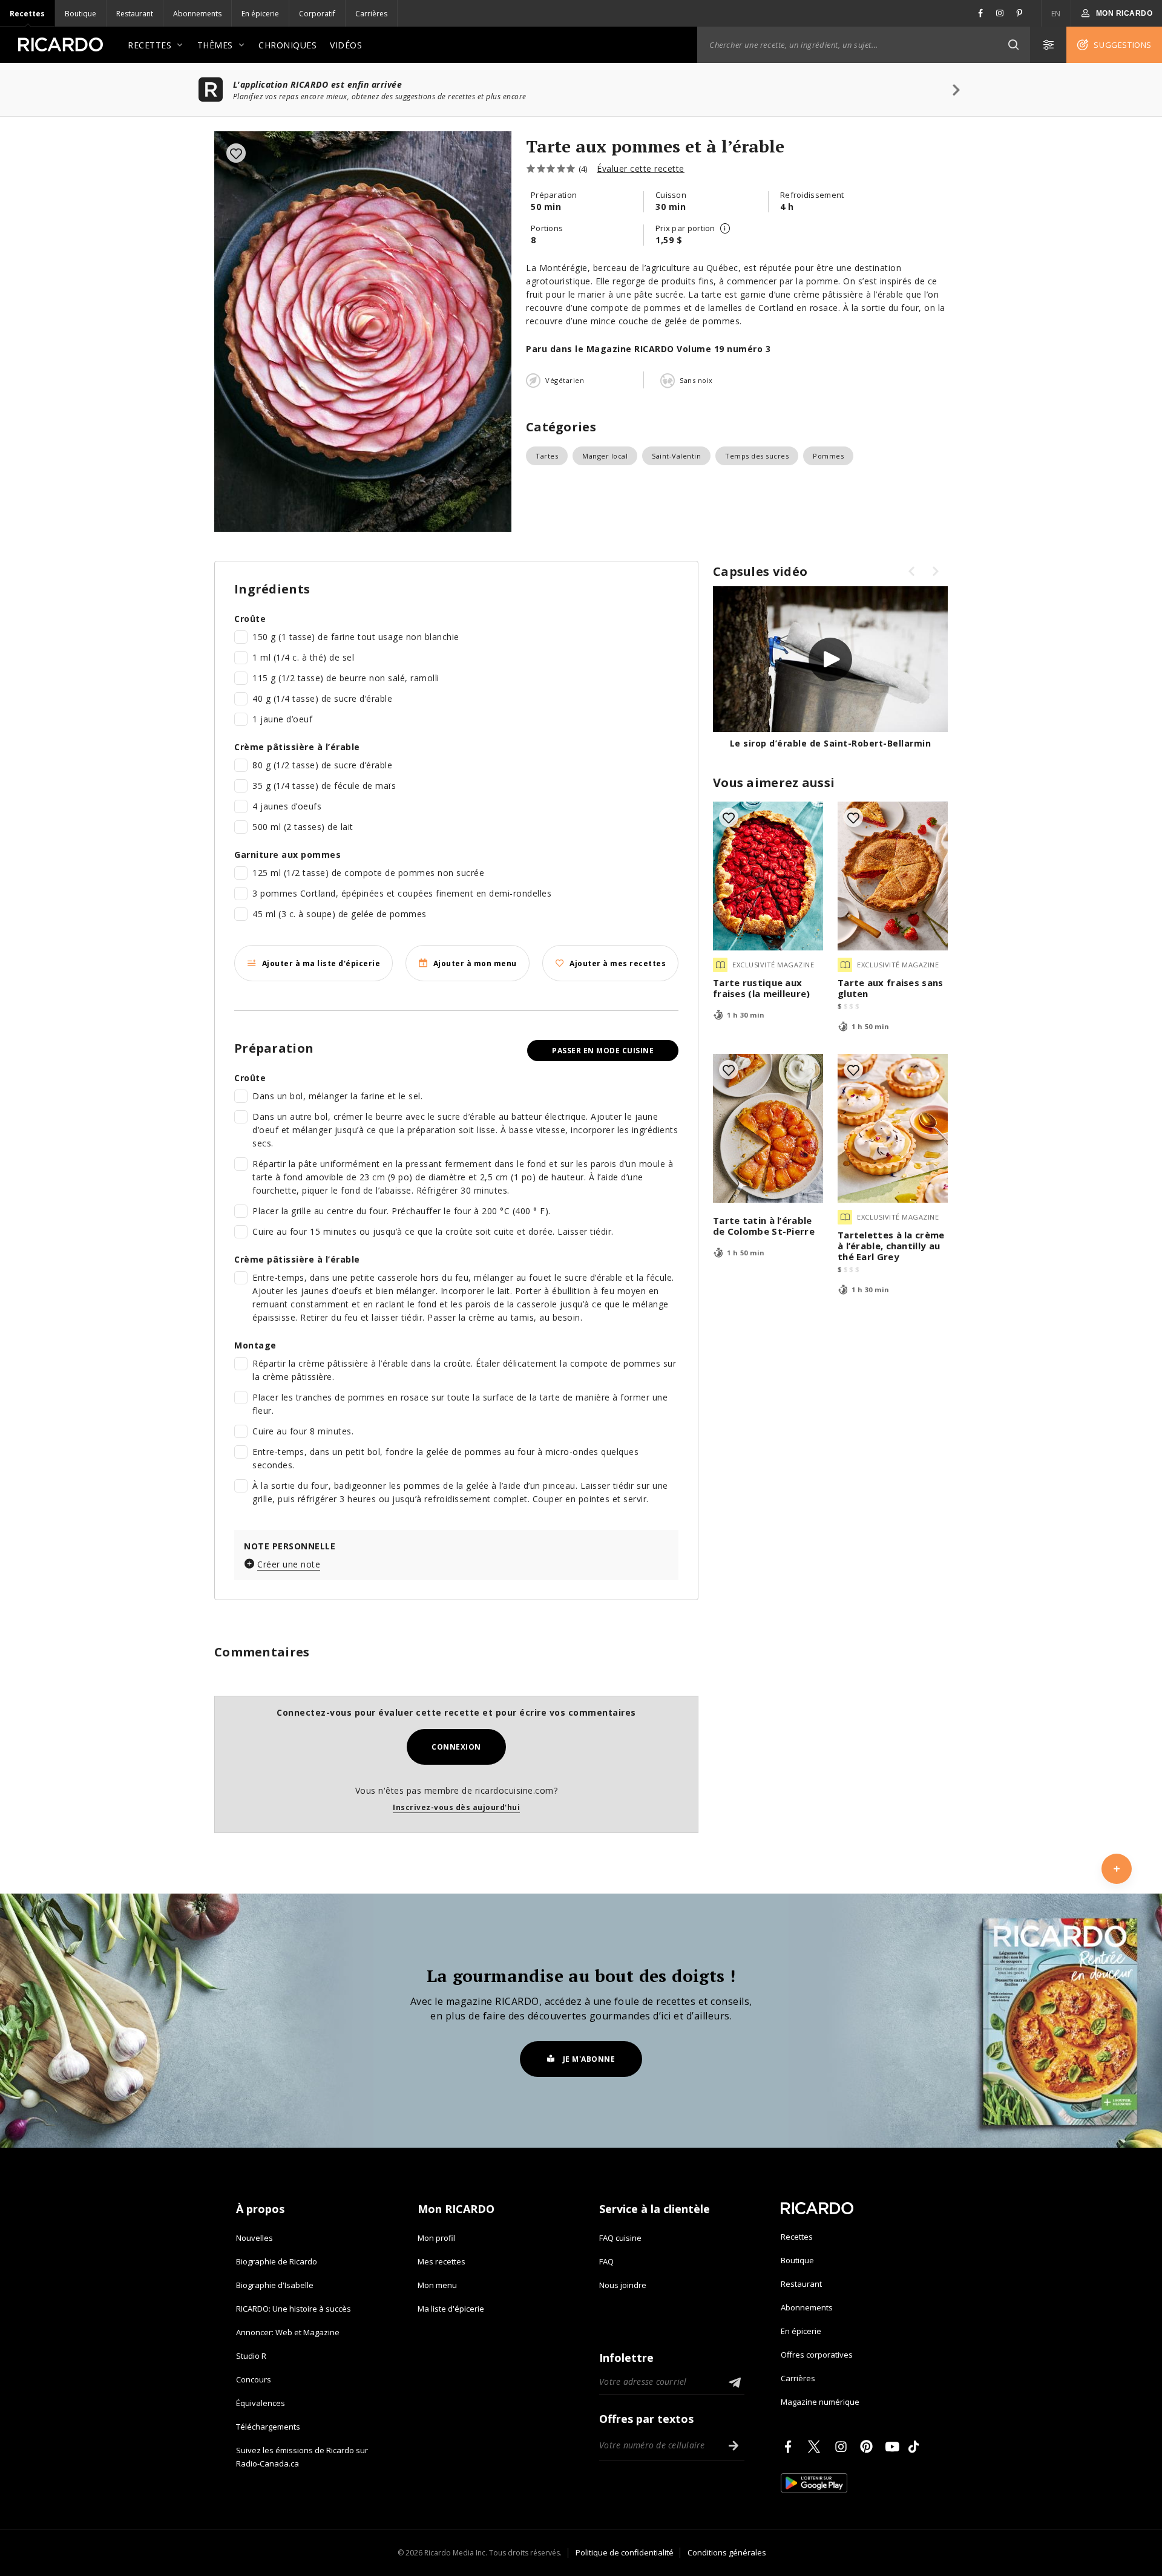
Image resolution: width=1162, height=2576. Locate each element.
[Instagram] (843, 2447)
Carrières (371, 14)
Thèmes (215, 45)
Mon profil (436, 2238)
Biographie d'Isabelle (275, 2285)
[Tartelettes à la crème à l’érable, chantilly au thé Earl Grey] (893, 1128)
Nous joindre (623, 2285)
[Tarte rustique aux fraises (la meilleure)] (768, 876)
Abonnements (197, 14)
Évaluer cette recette (641, 168)
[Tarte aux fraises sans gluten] (893, 876)
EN (1056, 14)
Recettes (27, 14)
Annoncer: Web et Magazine (288, 2332)
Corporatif (317, 14)
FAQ (606, 2261)
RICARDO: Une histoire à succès (294, 2309)
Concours (254, 2379)
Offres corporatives (817, 2355)
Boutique (80, 14)
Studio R (251, 2356)
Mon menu (437, 2285)
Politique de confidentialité (625, 2552)
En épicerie (260, 14)
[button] (1013, 45)
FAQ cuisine (620, 2238)
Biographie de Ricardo (277, 2261)
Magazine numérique (820, 2402)
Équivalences (261, 2403)
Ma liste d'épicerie (451, 2309)
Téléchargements (268, 2427)
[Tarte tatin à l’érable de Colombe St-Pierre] (768, 1128)
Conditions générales (727, 2552)
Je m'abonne (589, 2059)
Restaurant (135, 14)
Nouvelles (254, 2238)
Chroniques (287, 45)
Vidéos (346, 45)
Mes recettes (441, 2261)
